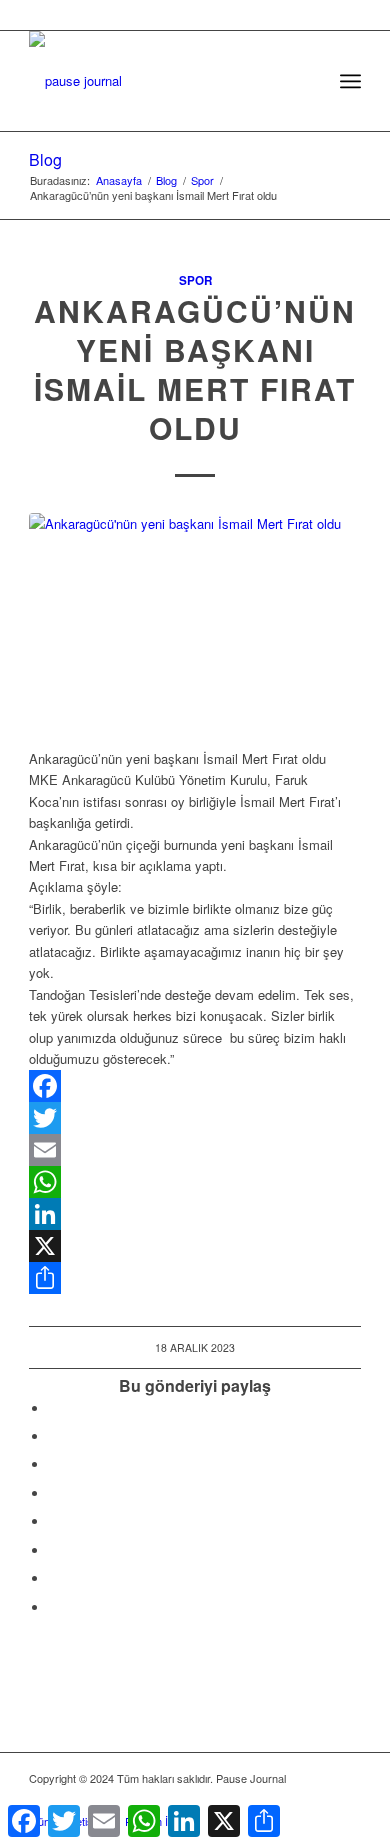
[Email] (195, 1150)
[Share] (195, 1278)
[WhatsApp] (195, 1182)
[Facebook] (195, 1086)
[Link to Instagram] (54, 1578)
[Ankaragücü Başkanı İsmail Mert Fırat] (195, 625)
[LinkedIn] (195, 1214)
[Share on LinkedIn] (54, 1493)
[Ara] (306, 81)
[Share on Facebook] (54, 1408)
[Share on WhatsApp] (54, 1464)
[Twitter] (195, 1118)
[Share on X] (54, 1436)
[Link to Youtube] (54, 1607)
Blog (45, 159)
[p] (161, 71)
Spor (195, 280)
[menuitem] (306, 81)
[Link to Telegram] (346, 1800)
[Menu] (350, 81)
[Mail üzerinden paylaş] (54, 1550)
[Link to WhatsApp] (316, 1800)
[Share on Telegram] (54, 1521)
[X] (195, 1246)
